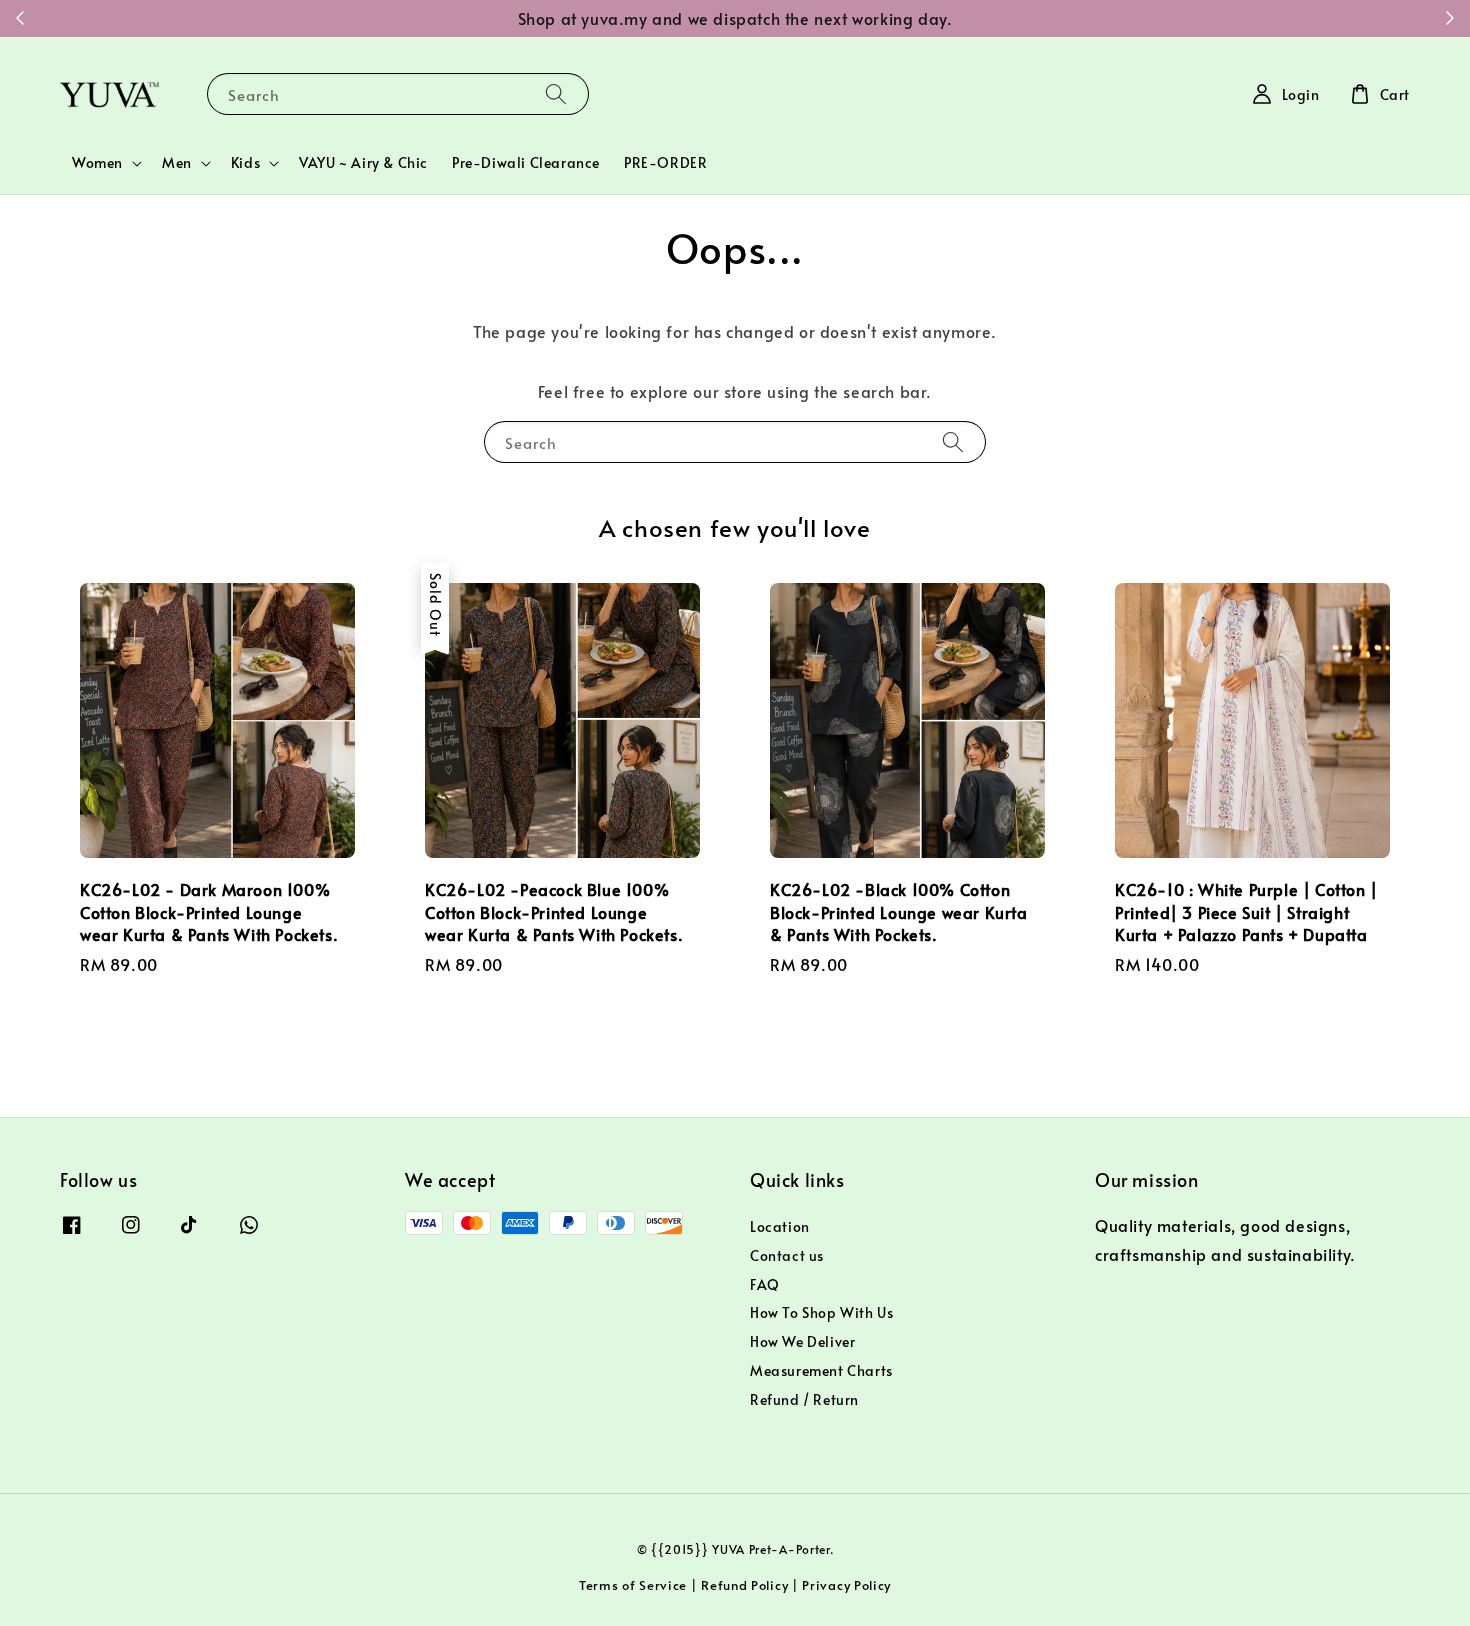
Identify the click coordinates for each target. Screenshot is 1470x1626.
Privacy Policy (846, 1585)
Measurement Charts (821, 1370)
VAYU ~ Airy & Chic (363, 162)
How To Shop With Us (821, 1312)
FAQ (765, 1284)
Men (177, 163)
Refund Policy (744, 1585)
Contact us (787, 1255)
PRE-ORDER (665, 162)
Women (97, 163)
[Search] (556, 93)
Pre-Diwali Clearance (526, 162)
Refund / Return (804, 1399)
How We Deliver (802, 1341)
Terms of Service (633, 1585)
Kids (245, 163)
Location (780, 1227)
